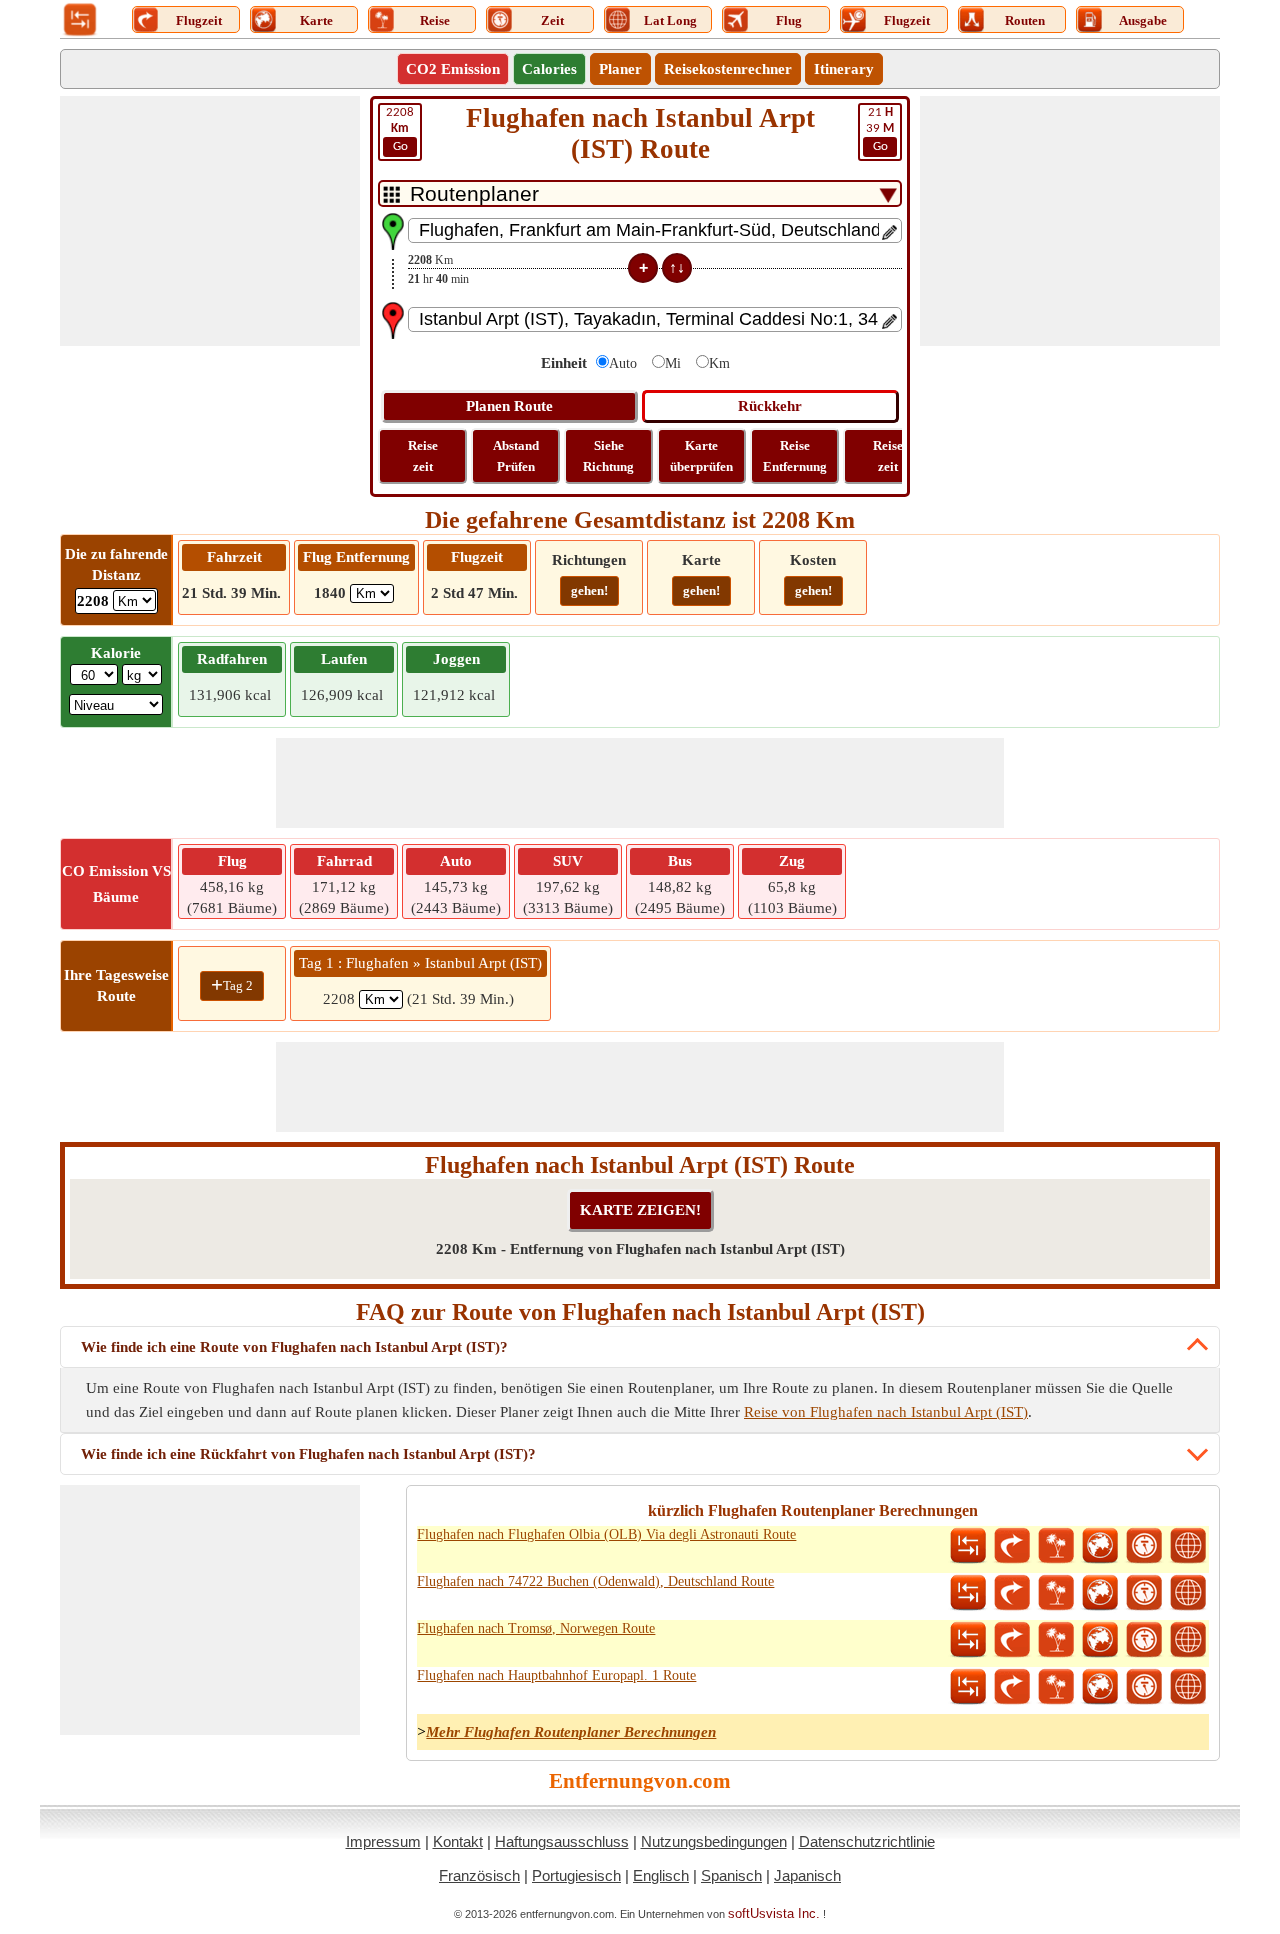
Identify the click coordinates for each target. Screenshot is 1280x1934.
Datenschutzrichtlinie (867, 1841)
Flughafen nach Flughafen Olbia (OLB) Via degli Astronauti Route (606, 1534)
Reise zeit (423, 456)
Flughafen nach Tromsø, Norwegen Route (536, 1628)
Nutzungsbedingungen (714, 1841)
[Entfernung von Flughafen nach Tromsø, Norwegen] (968, 1640)
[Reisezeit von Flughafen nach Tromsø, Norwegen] (1144, 1640)
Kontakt (458, 1841)
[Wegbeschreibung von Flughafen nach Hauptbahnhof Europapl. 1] (1012, 1687)
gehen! (589, 590)
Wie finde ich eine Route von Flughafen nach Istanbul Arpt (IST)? (294, 1347)
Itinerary (844, 69)
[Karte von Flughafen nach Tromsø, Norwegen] (1100, 1640)
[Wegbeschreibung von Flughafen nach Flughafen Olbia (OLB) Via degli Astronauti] (1012, 1546)
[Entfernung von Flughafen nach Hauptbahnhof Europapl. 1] (968, 1687)
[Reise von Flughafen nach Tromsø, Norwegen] (1056, 1640)
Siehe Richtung (608, 456)
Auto (623, 363)
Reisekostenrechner (728, 69)
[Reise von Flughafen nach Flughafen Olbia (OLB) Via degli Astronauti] (1056, 1546)
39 (880, 129)
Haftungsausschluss (562, 1841)
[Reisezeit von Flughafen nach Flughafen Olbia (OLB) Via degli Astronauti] (1144, 1546)
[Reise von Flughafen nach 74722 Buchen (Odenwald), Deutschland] (1056, 1593)
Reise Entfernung (795, 456)
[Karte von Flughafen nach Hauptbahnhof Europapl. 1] (1100, 1687)
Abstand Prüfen (516, 456)
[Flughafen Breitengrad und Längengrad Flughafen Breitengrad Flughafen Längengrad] (1188, 1546)
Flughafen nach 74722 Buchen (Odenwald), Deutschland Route (595, 1581)
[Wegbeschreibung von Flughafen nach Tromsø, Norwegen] (1012, 1640)
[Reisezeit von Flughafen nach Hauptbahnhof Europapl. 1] (1144, 1687)
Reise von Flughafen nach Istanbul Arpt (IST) (886, 1412)
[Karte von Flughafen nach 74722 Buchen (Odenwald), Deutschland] (1100, 1593)
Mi (673, 363)
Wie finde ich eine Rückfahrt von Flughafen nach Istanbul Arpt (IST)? (308, 1454)
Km (719, 363)
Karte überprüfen (701, 456)
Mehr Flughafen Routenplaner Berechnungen (571, 1732)
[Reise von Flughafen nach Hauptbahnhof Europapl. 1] (1056, 1687)
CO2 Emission (453, 69)
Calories (549, 69)
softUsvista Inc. (774, 1913)
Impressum (383, 1841)
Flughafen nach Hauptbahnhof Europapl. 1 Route (556, 1675)
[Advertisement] (210, 221)
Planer (620, 69)
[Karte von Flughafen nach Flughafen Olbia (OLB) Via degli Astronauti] (1100, 1546)
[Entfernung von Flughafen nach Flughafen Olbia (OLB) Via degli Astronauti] (968, 1546)
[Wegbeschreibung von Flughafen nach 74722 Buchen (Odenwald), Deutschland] (1012, 1593)
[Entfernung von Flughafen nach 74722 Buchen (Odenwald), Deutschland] (968, 1593)
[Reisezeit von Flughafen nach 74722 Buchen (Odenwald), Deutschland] (1144, 1593)
